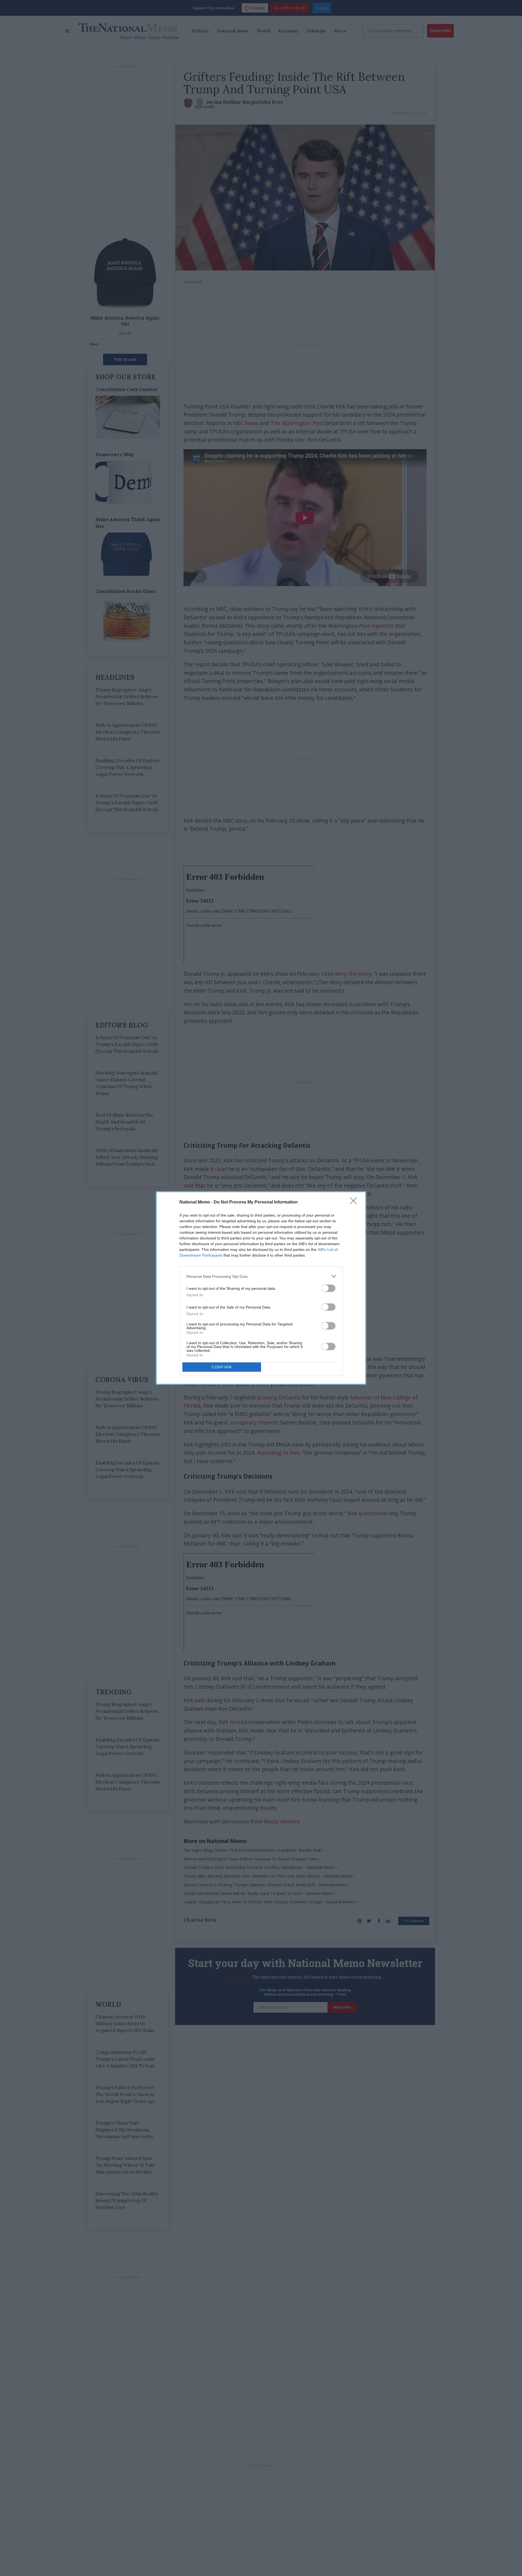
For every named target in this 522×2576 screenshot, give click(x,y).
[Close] (355, 1202)
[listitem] (261, 1276)
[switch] (328, 1288)
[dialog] (261, 1288)
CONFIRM (222, 1367)
